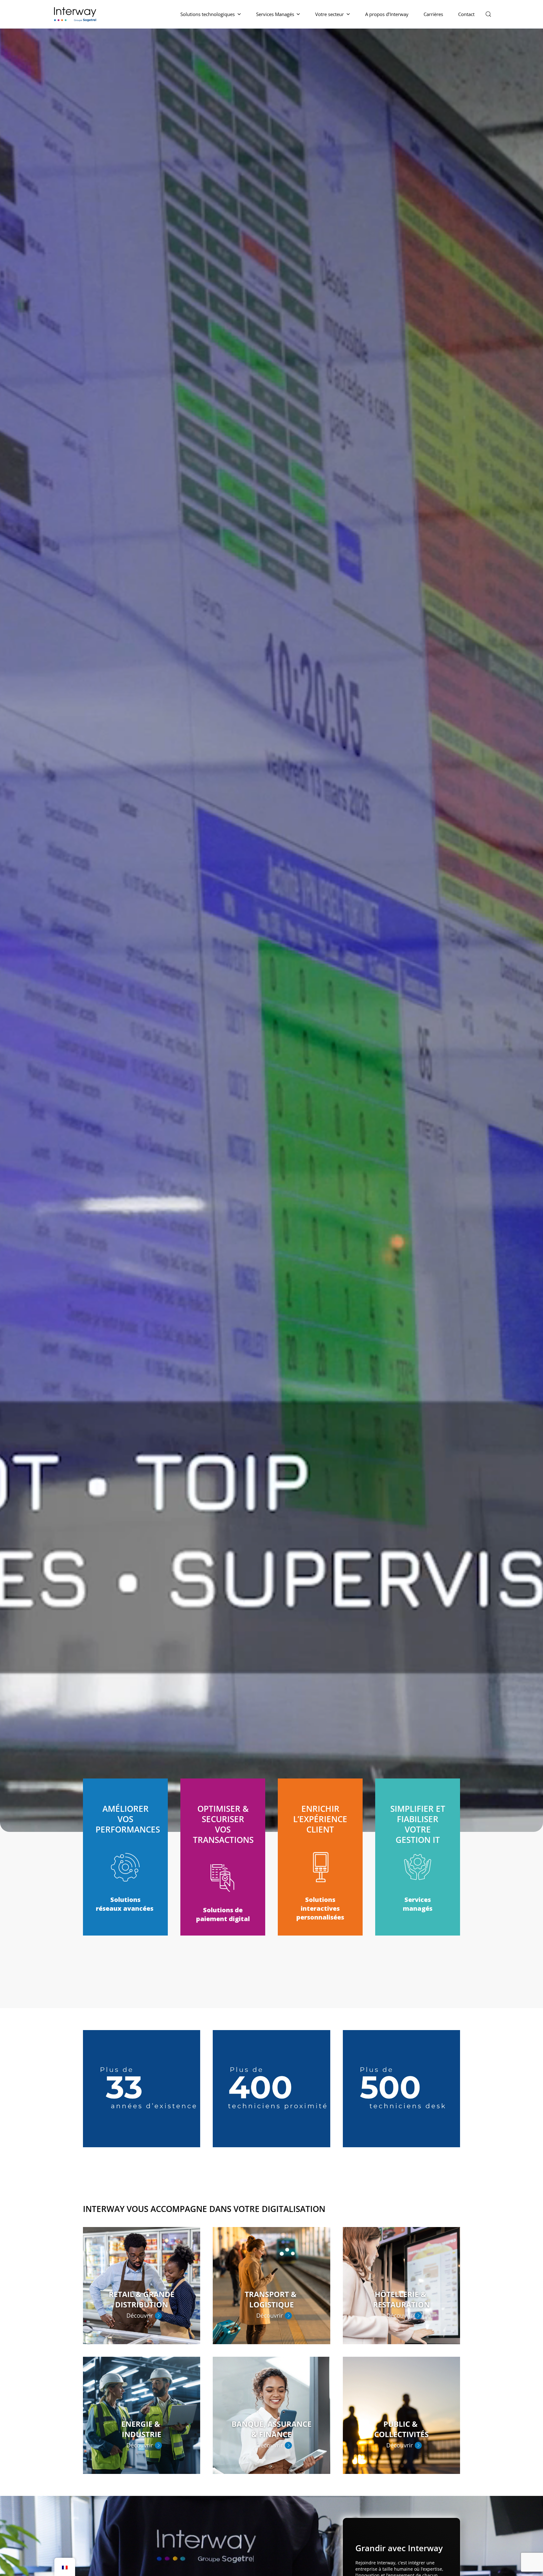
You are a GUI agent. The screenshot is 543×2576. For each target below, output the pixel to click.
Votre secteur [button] (329, 14)
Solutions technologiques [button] (208, 14)
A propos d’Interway (387, 14)
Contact (466, 14)
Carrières (433, 14)
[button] (488, 14)
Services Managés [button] (275, 14)
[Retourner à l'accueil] (76, 14)
